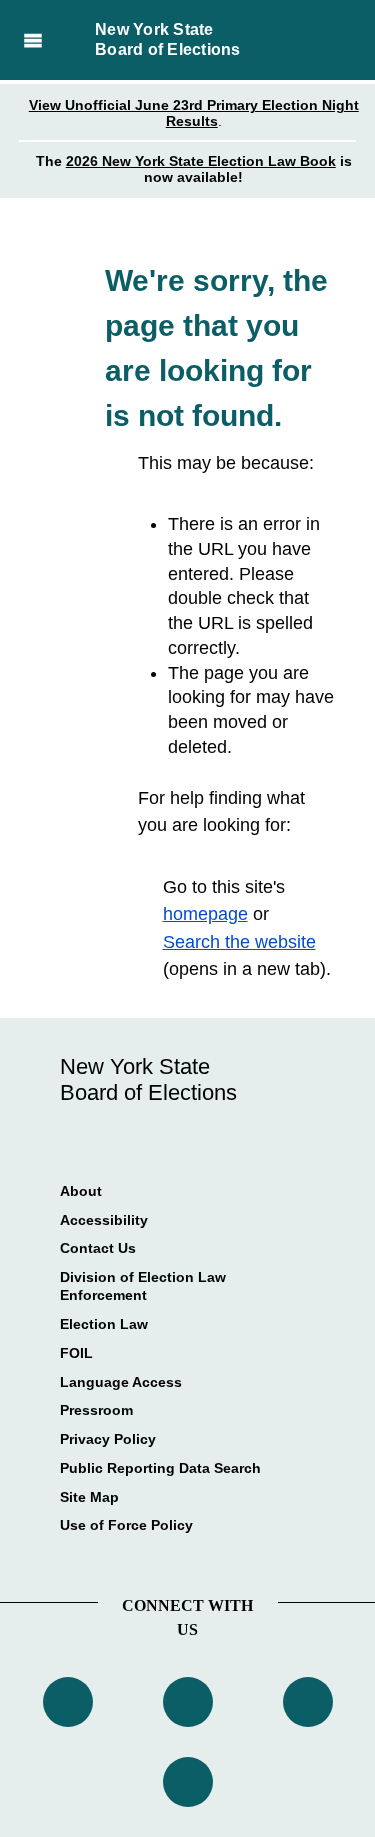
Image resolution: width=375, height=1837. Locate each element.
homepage (205, 914)
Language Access (121, 1382)
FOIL (76, 1353)
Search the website (239, 942)
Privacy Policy (108, 1439)
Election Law (104, 1324)
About (81, 1191)
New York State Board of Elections (168, 39)
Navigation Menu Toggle (32, 40)
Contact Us (98, 1248)
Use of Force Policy (126, 1525)
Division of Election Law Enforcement (143, 1286)
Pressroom (96, 1410)
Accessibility (104, 1220)
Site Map (89, 1497)
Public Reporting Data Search (160, 1468)
